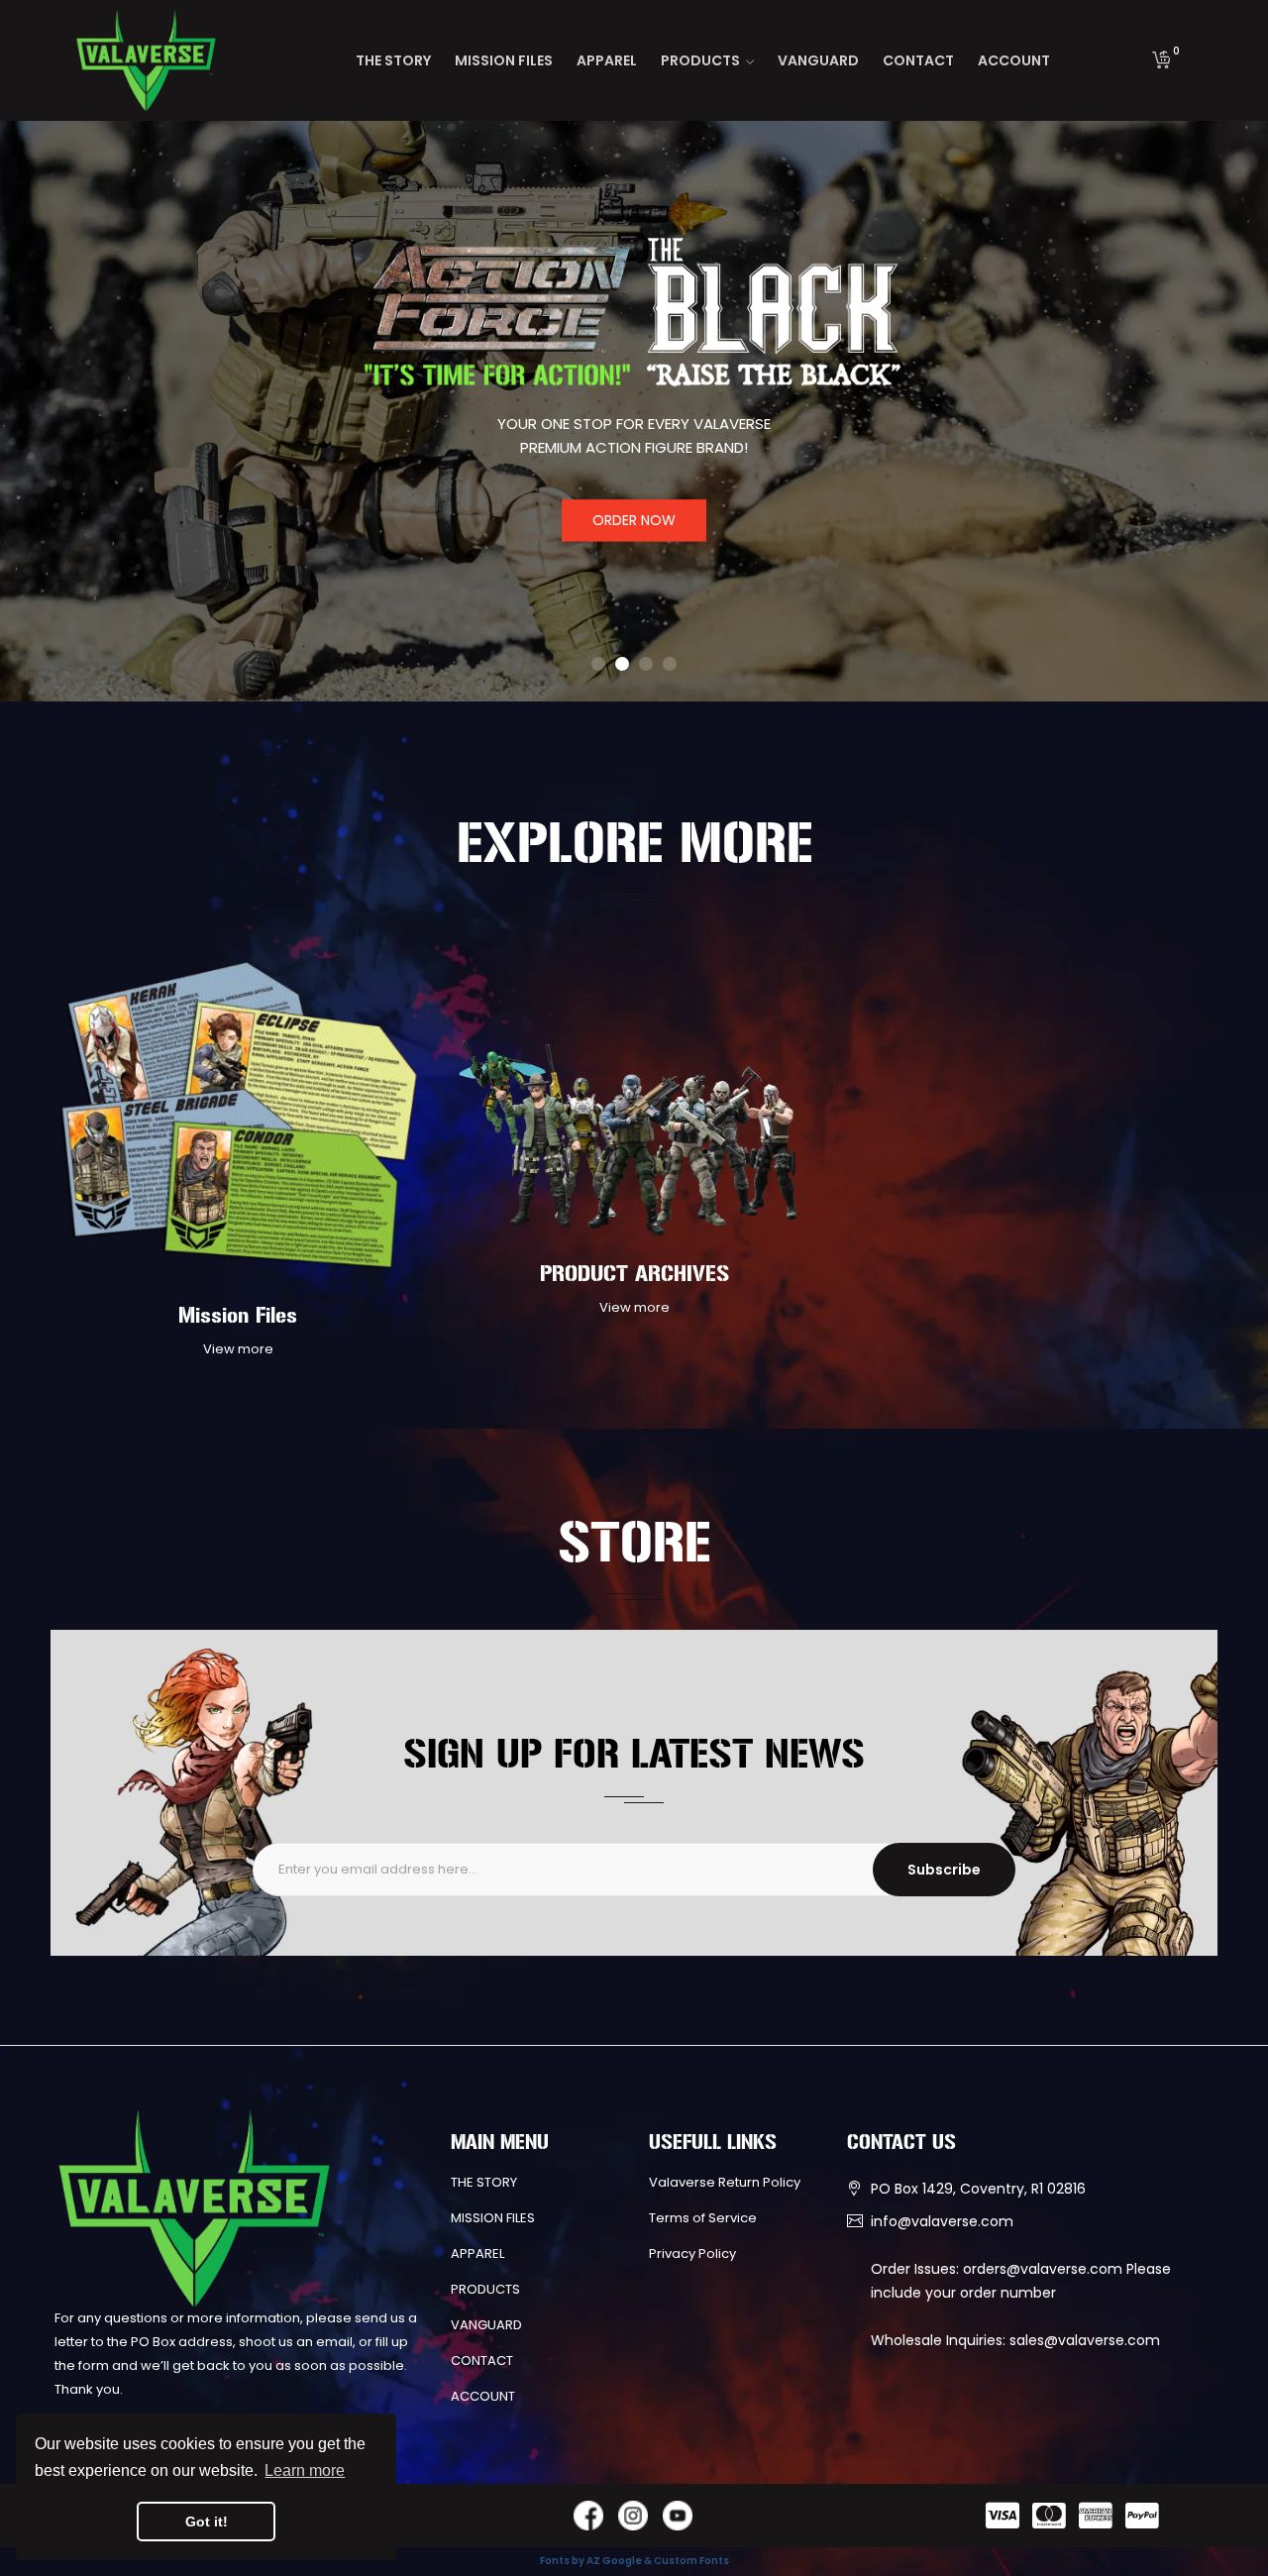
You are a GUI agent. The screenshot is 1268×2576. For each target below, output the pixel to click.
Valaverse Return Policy (725, 2182)
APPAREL (477, 2254)
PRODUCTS (485, 2289)
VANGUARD (486, 2325)
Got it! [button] (207, 2522)
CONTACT (482, 2361)
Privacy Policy (692, 2254)
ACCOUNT (483, 2396)
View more (238, 1349)
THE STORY (484, 2182)
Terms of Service (703, 2218)
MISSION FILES (493, 2218)
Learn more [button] (305, 2470)
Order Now (634, 521)
